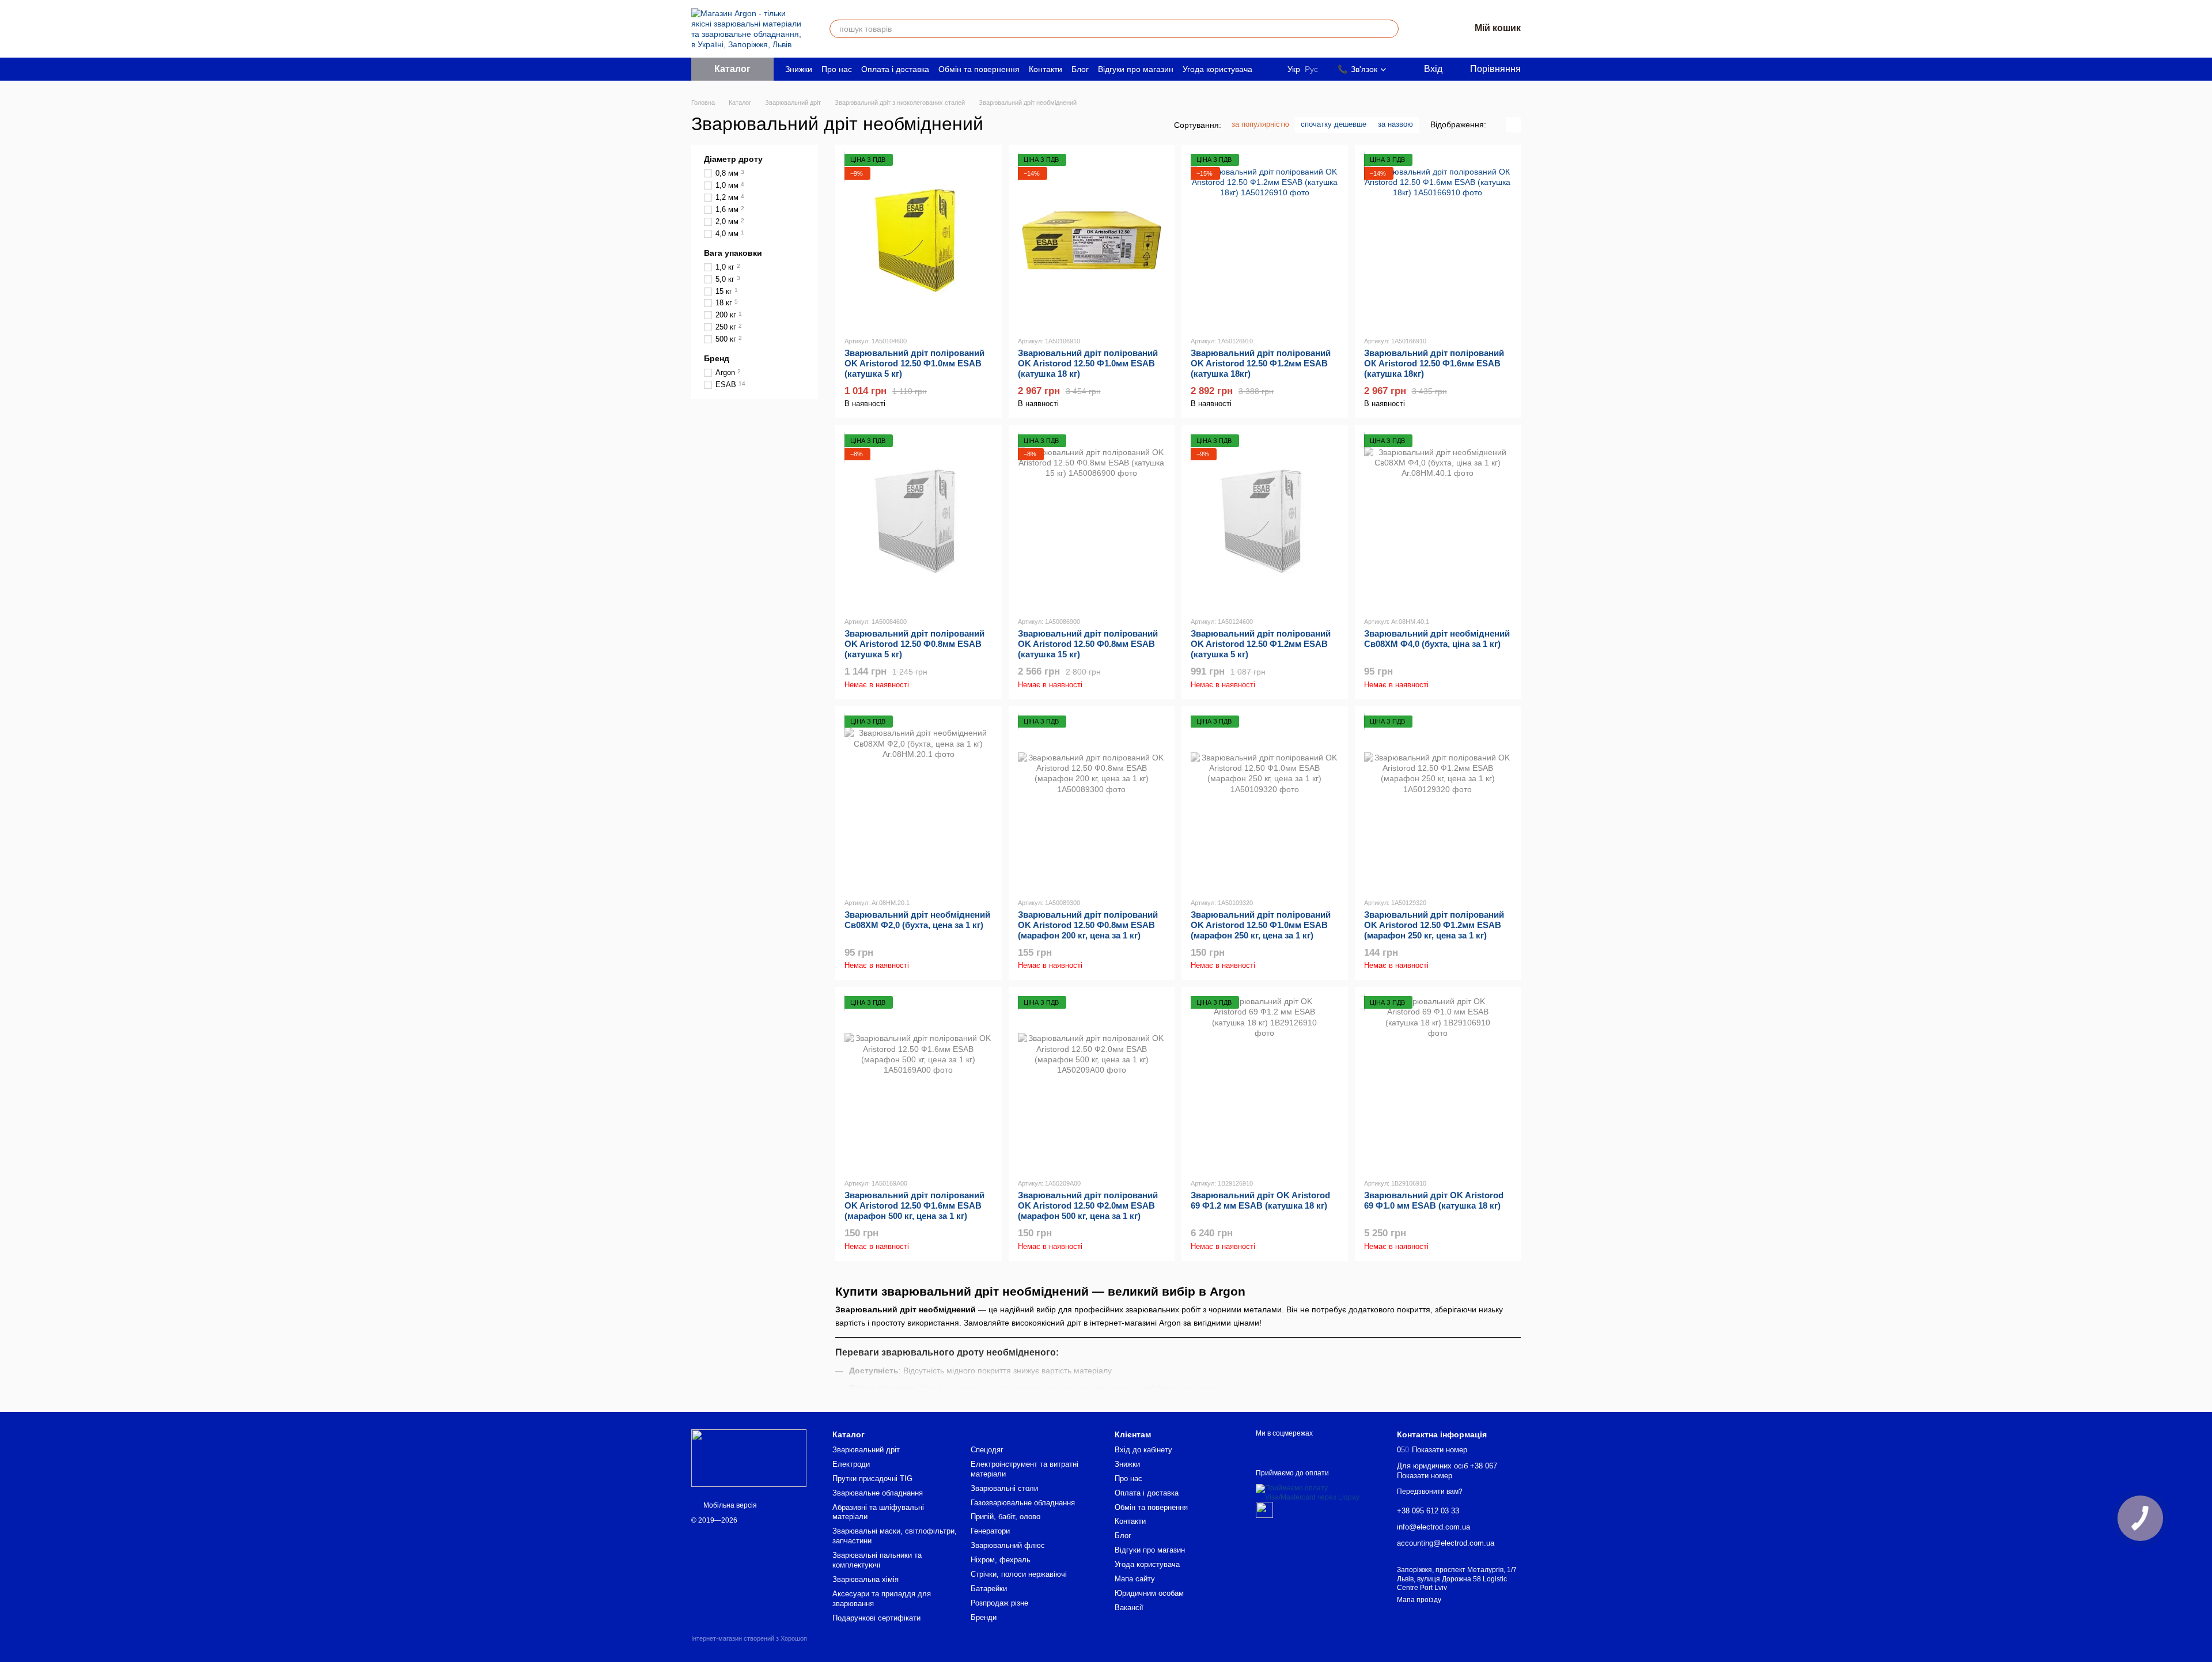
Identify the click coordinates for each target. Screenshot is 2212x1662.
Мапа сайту (1135, 1579)
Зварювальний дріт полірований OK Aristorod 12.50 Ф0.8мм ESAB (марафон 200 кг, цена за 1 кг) (1088, 925)
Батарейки (989, 1589)
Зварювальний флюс (1008, 1545)
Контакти (1046, 69)
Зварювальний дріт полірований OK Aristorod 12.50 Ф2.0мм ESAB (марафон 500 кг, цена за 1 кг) (1088, 1205)
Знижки (799, 69)
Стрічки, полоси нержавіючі (1019, 1574)
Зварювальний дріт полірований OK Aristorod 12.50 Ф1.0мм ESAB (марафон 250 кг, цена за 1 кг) (1261, 925)
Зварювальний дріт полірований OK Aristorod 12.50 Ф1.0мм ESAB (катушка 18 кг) (1088, 363)
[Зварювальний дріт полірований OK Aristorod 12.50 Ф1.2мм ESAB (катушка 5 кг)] (1265, 521)
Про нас (837, 69)
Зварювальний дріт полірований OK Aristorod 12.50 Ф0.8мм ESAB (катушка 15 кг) (1088, 644)
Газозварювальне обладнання (1023, 1503)
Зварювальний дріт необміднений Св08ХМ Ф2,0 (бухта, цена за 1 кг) (917, 920)
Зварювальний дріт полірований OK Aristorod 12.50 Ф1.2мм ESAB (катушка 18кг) (1261, 363)
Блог (1080, 69)
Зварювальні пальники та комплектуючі (877, 1560)
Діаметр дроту (733, 159)
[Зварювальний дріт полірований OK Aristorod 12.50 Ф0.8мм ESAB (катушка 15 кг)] (1092, 521)
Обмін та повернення (979, 69)
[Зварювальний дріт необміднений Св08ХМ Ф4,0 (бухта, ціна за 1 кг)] (1438, 521)
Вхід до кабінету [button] (1143, 1450)
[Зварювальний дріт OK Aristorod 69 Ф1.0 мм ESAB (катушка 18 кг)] (1438, 1082)
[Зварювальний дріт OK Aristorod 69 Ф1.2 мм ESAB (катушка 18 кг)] (1265, 1082)
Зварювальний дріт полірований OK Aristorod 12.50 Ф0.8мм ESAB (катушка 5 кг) (914, 644)
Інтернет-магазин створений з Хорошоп (749, 1638)
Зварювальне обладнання (878, 1493)
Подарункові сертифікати (876, 1618)
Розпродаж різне (999, 1603)
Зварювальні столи (1004, 1488)
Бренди (984, 1617)
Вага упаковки (733, 252)
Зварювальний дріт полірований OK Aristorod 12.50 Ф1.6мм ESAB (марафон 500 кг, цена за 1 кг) (914, 1205)
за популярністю (1260, 124)
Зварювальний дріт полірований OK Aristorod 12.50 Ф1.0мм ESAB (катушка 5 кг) (914, 363)
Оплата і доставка (895, 69)
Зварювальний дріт (866, 1450)
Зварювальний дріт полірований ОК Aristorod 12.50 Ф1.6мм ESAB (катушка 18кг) (1434, 363)
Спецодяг (987, 1450)
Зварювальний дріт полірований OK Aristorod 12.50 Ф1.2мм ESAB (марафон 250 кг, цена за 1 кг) (1434, 925)
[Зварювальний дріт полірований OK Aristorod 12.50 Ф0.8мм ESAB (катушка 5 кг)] (918, 521)
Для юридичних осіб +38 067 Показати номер (1447, 1471)
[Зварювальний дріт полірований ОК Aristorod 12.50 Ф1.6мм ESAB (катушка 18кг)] (1438, 240)
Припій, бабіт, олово (1005, 1517)
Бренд (717, 358)
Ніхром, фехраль (1001, 1560)
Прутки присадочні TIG (872, 1479)
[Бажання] (1431, 29)
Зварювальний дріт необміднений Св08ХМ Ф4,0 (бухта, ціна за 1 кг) (1437, 639)
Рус (1311, 69)
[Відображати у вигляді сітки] (1498, 125)
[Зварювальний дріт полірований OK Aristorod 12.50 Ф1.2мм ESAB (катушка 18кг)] (1265, 240)
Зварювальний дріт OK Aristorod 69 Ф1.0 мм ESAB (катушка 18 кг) (1434, 1200)
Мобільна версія (729, 1505)
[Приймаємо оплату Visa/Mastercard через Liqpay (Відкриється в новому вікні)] (1318, 1493)
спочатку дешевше (1334, 124)
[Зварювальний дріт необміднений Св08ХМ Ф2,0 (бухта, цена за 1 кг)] (918, 802)
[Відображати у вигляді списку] (1513, 125)
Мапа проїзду (1419, 1600)
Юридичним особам (1149, 1593)
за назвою (1395, 124)
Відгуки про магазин (1136, 69)
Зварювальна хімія (866, 1579)
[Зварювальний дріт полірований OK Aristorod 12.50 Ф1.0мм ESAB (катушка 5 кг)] (918, 240)
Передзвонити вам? (1430, 1491)
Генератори (990, 1531)
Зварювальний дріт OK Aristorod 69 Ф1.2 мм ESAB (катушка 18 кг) (1260, 1200)
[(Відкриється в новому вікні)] (1264, 1509)
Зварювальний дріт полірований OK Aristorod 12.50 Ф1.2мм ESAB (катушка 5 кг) (1261, 644)
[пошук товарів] (1389, 29)
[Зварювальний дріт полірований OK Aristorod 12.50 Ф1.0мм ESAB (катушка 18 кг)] (1092, 240)
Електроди (851, 1464)
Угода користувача (1217, 69)
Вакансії (1129, 1608)
